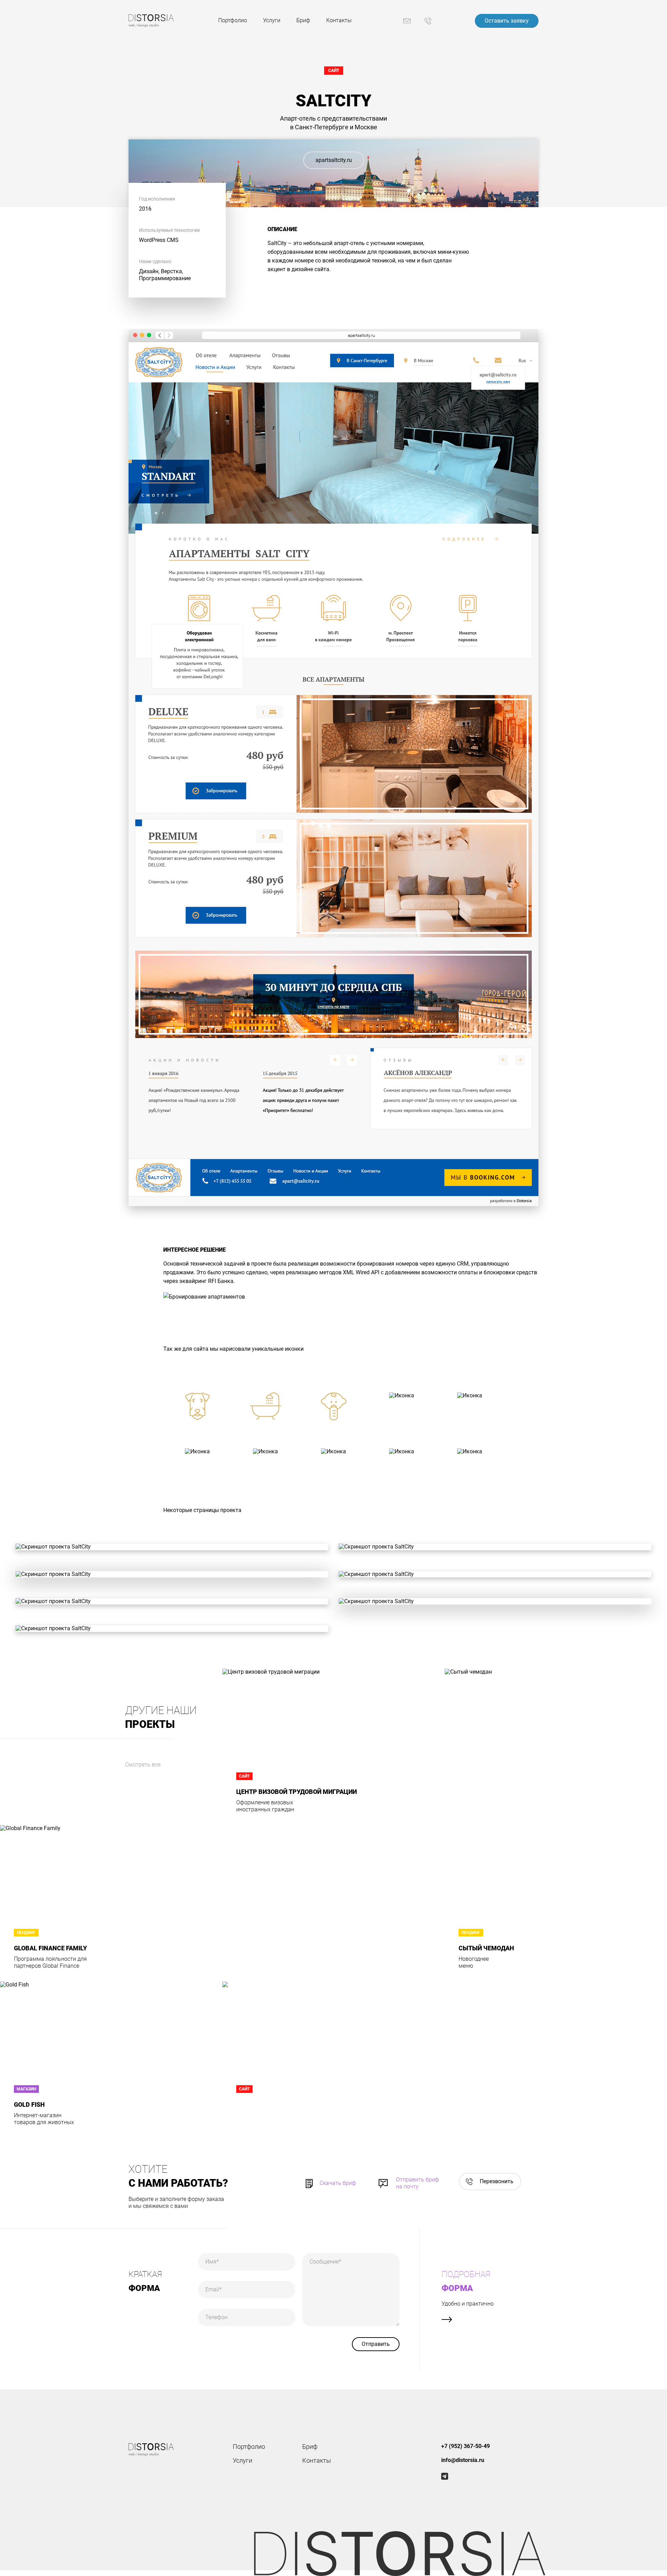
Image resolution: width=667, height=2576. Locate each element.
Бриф (303, 20)
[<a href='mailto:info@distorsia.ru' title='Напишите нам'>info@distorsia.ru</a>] (407, 21)
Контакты (339, 20)
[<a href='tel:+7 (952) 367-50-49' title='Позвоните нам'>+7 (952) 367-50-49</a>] (428, 21)
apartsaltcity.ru (334, 160)
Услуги (272, 20)
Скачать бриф (338, 2183)
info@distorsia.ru (463, 2460)
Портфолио (233, 20)
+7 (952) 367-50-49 (466, 2446)
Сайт (334, 71)
